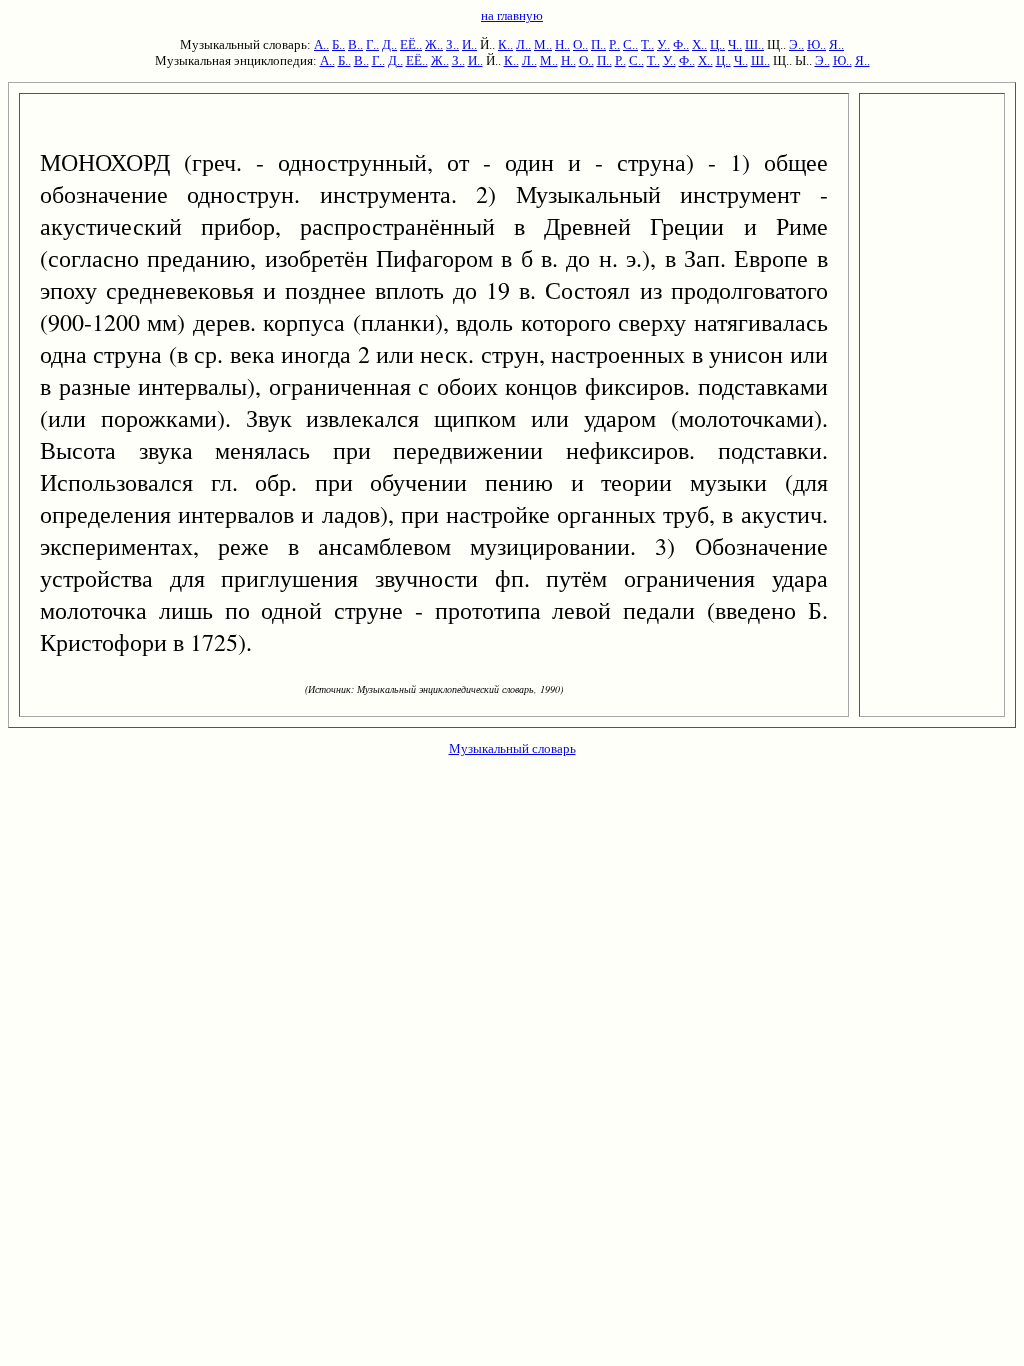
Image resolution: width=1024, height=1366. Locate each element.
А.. (321, 44)
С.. (630, 44)
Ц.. (717, 44)
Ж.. (434, 44)
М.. (543, 44)
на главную (512, 15)
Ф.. (681, 44)
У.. (663, 44)
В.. (355, 44)
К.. (505, 44)
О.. (580, 44)
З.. (452, 44)
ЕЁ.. (411, 44)
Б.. (338, 44)
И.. (469, 44)
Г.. (372, 44)
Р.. (614, 44)
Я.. (836, 44)
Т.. (647, 44)
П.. (598, 44)
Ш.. (754, 44)
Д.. (389, 44)
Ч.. (735, 44)
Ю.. (816, 44)
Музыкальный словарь (512, 748)
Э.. (796, 44)
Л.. (523, 44)
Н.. (562, 44)
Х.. (699, 44)
